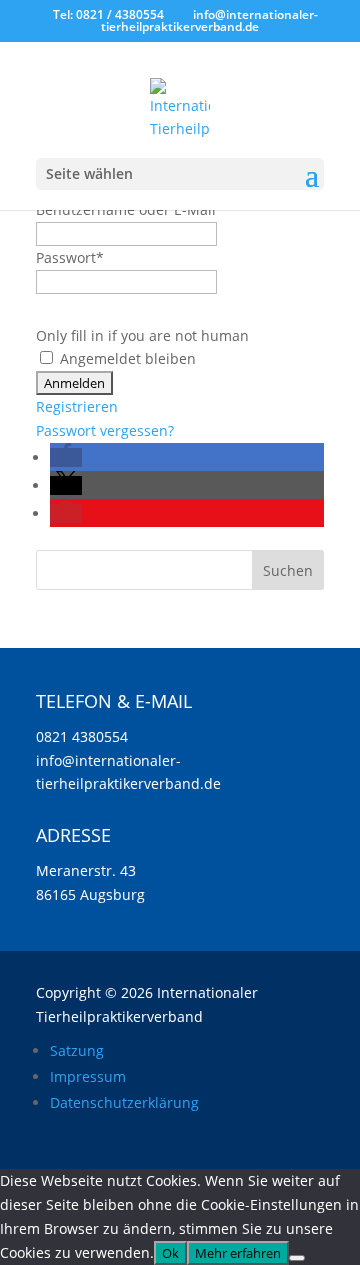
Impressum (88, 1076)
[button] (66, 457)
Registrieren (77, 406)
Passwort (70, 257)
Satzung (77, 1050)
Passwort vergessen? (105, 430)
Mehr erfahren (238, 1253)
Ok (170, 1253)
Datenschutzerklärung (124, 1102)
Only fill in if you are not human (142, 335)
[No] (297, 1258)
